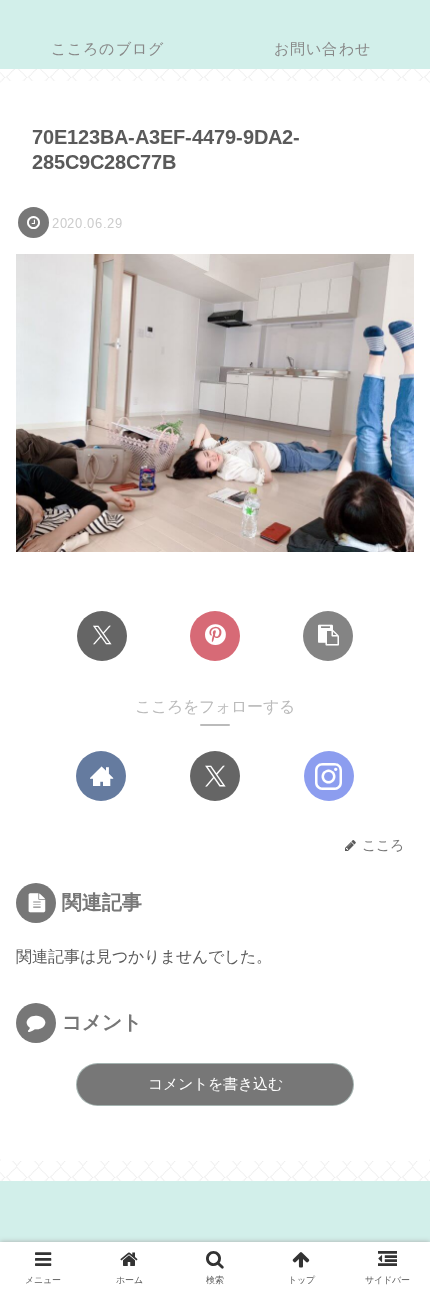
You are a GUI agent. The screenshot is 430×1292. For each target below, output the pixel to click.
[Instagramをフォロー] (329, 776)
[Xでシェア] (102, 636)
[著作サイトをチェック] (101, 776)
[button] (328, 636)
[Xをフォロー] (215, 776)
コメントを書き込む (215, 1083)
